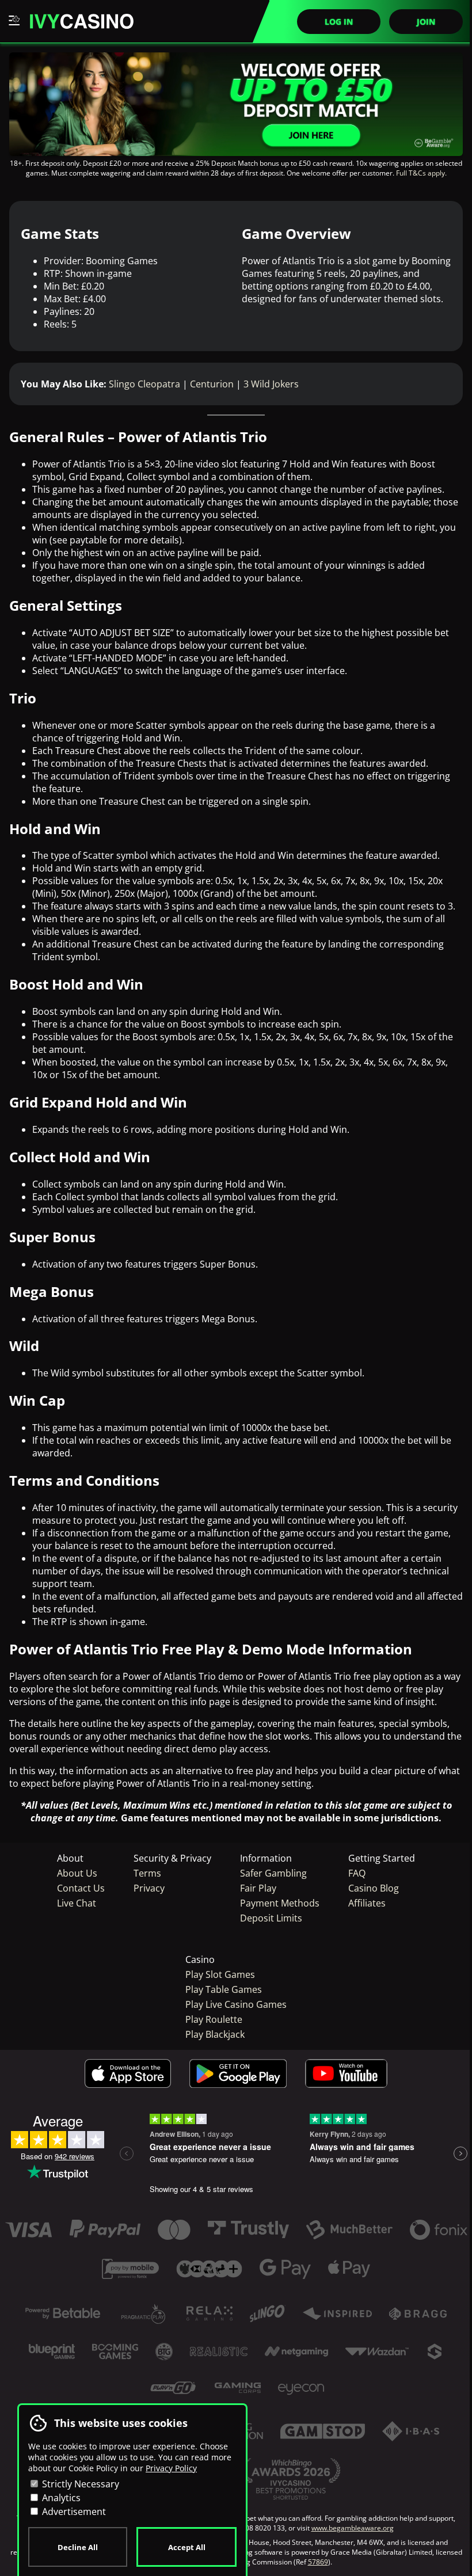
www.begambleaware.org (353, 2528)
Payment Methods (280, 1903)
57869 (318, 2562)
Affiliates (367, 1903)
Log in (339, 22)
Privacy (149, 1888)
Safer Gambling (273, 1873)
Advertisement (73, 2512)
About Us (77, 1873)
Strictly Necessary (79, 2484)
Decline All (78, 2547)
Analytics (60, 2498)
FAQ (357, 1873)
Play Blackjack (215, 2034)
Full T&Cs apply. (421, 173)
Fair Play (258, 1888)
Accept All (187, 2547)
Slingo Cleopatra (144, 384)
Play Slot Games (220, 1974)
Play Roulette (214, 2019)
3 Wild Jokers (271, 384)
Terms (147, 1873)
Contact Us (81, 1888)
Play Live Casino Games (236, 2004)
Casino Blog (374, 1888)
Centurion (212, 384)
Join (426, 22)
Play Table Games (224, 1989)
